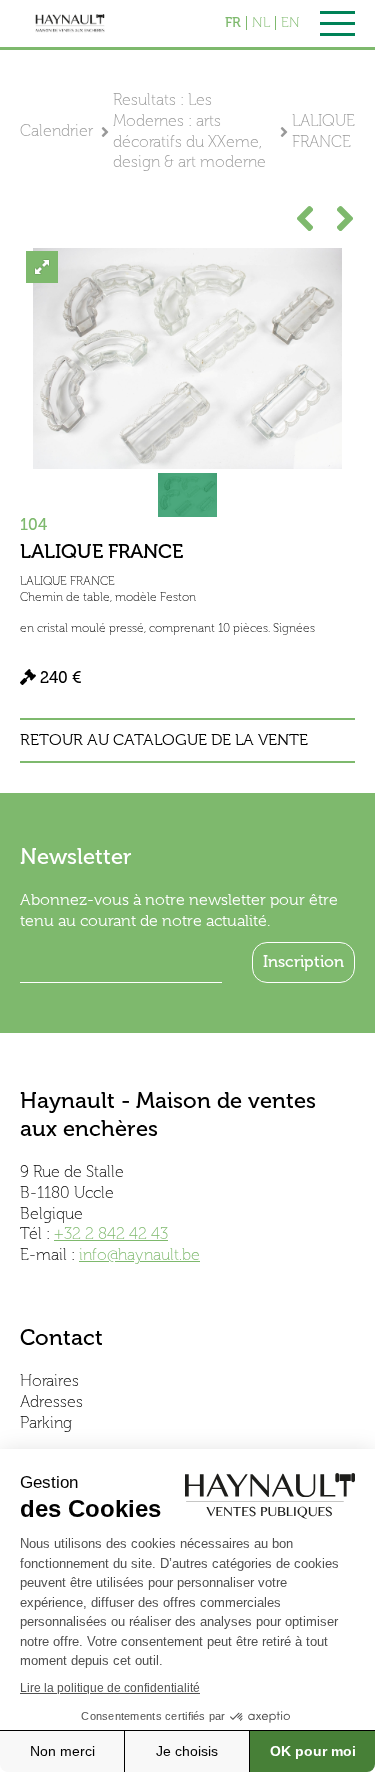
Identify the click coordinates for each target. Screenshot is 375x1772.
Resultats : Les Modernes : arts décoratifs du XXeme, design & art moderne (189, 130)
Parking (46, 1422)
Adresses (51, 1401)
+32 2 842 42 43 (111, 1233)
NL (261, 23)
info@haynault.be (139, 1254)
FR (233, 23)
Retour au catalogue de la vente (164, 740)
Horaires (49, 1380)
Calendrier (56, 130)
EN (290, 23)
